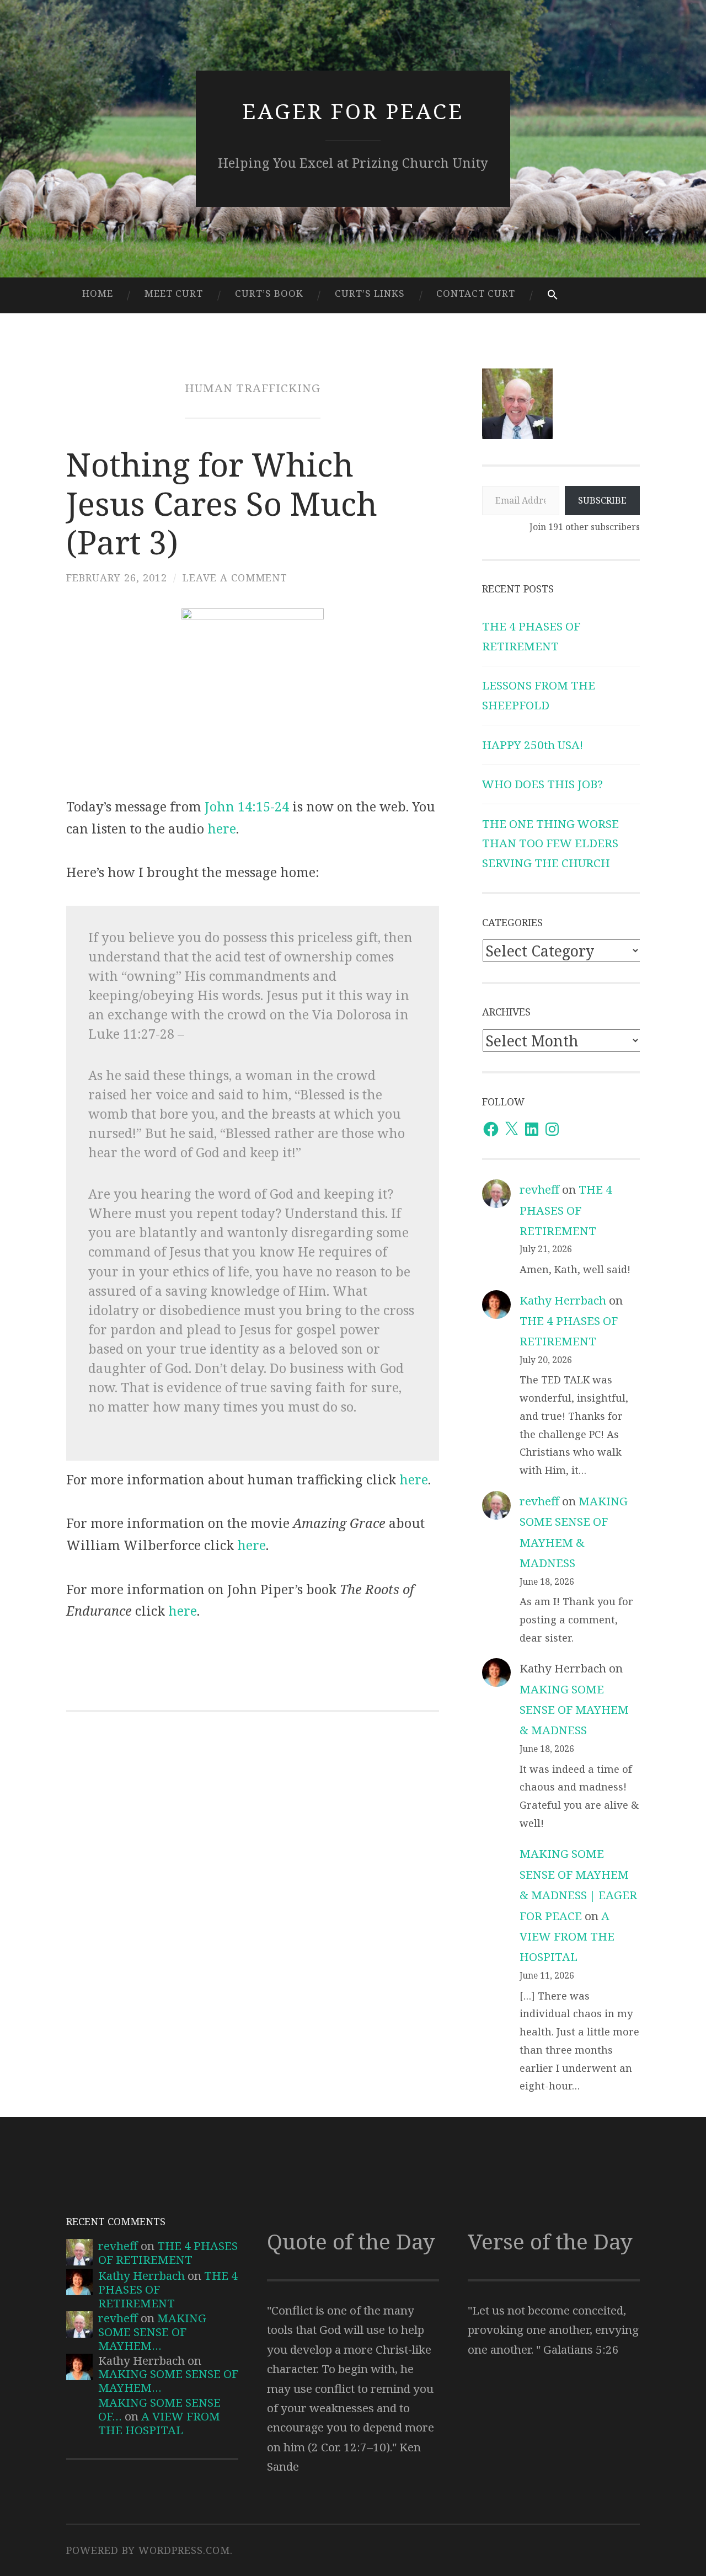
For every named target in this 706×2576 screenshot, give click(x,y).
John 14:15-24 (247, 806)
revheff (539, 1189)
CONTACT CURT (476, 293)
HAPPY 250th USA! (533, 745)
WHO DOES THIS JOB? (542, 784)
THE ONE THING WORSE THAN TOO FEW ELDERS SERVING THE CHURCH (550, 843)
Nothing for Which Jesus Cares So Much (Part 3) (222, 503)
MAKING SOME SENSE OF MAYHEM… (152, 2332)
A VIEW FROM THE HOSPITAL (567, 1936)
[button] (552, 295)
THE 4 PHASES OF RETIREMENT (566, 1210)
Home (98, 293)
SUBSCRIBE (602, 500)
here (222, 829)
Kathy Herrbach (563, 1300)
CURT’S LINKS (370, 293)
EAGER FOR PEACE (353, 111)
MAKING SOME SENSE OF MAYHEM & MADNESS (574, 1710)
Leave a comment (235, 578)
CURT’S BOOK (269, 293)
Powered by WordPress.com (148, 2550)
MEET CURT (174, 293)
